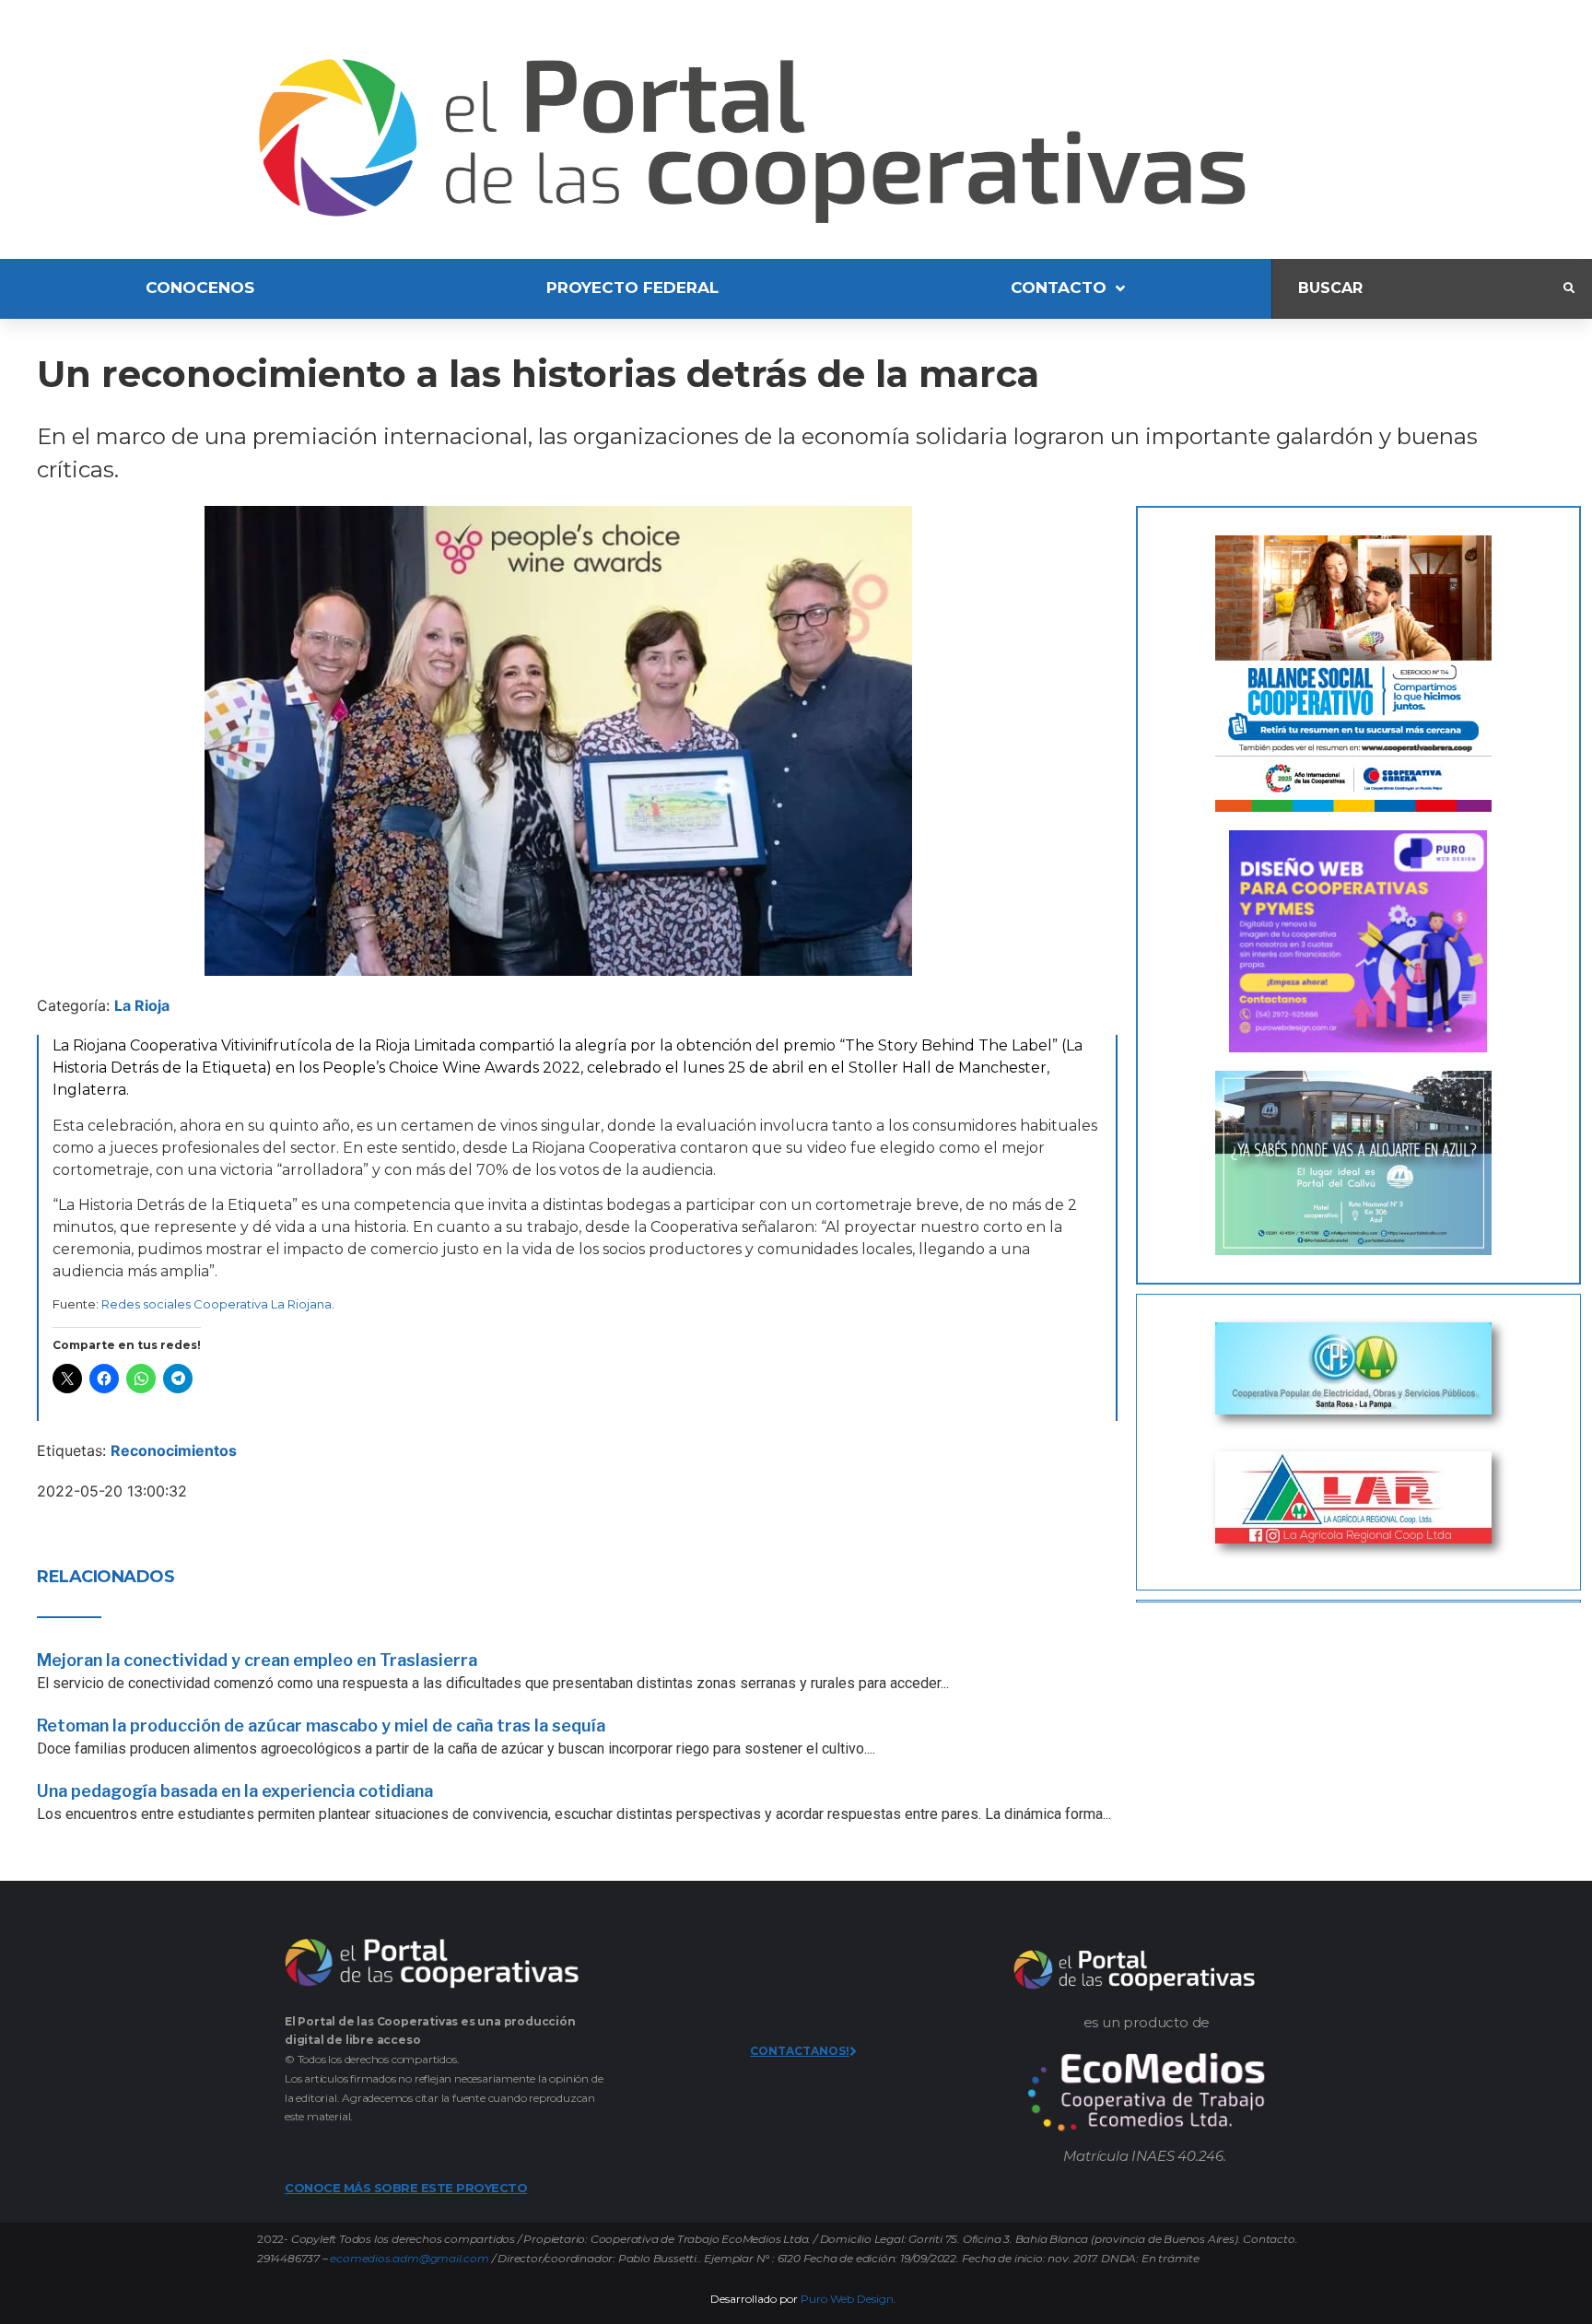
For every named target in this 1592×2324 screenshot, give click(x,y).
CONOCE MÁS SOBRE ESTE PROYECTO (406, 2188)
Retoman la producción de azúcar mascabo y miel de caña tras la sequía (321, 1725)
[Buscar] (1418, 289)
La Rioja (142, 1005)
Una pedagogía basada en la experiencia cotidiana (235, 1791)
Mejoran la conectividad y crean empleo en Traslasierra (257, 1660)
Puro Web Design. (849, 2299)
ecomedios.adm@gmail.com (409, 2258)
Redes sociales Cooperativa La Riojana (217, 1304)
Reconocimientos (174, 1450)
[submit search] (1569, 288)
